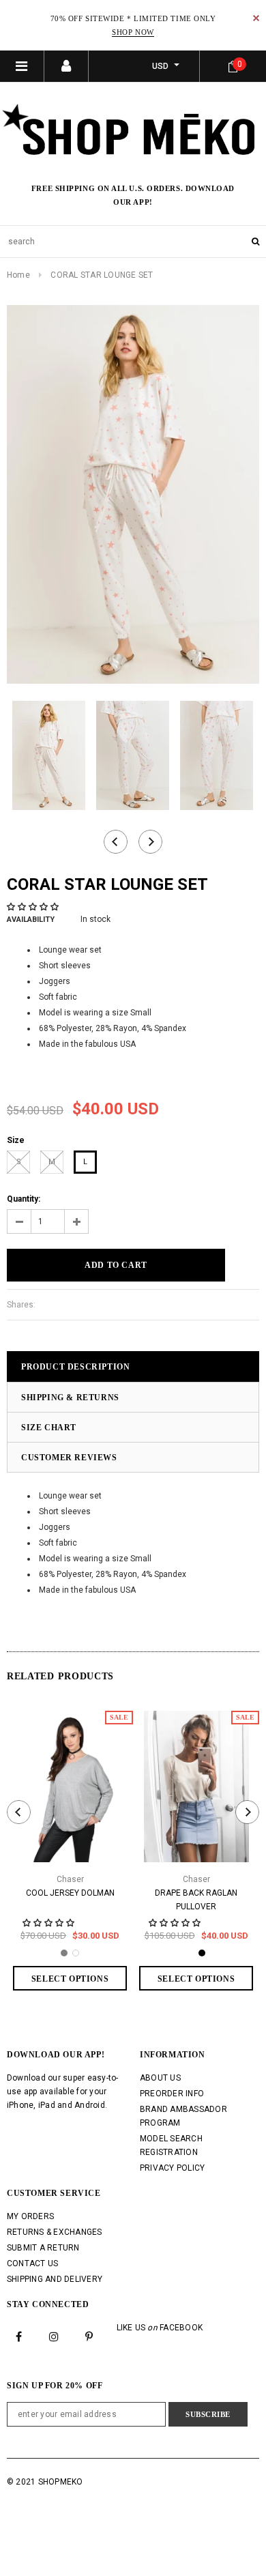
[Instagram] (54, 2336)
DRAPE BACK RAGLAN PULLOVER (196, 1900)
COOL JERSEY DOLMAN (70, 1893)
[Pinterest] (89, 2336)
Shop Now (133, 32)
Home (18, 275)
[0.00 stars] (34, 907)
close (256, 18)
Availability (31, 920)
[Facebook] (19, 2336)
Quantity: (24, 1199)
